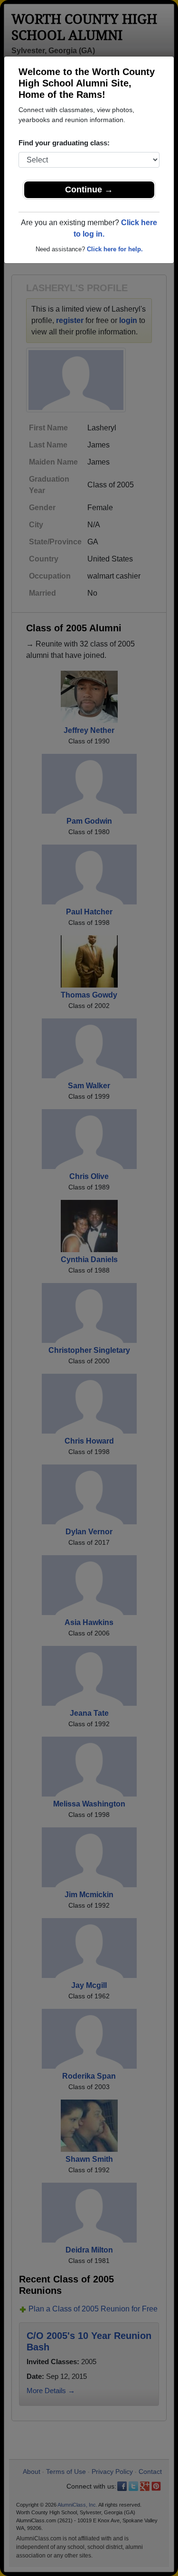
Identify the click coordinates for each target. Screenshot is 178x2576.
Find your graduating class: (64, 143)
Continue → (89, 190)
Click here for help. (115, 249)
